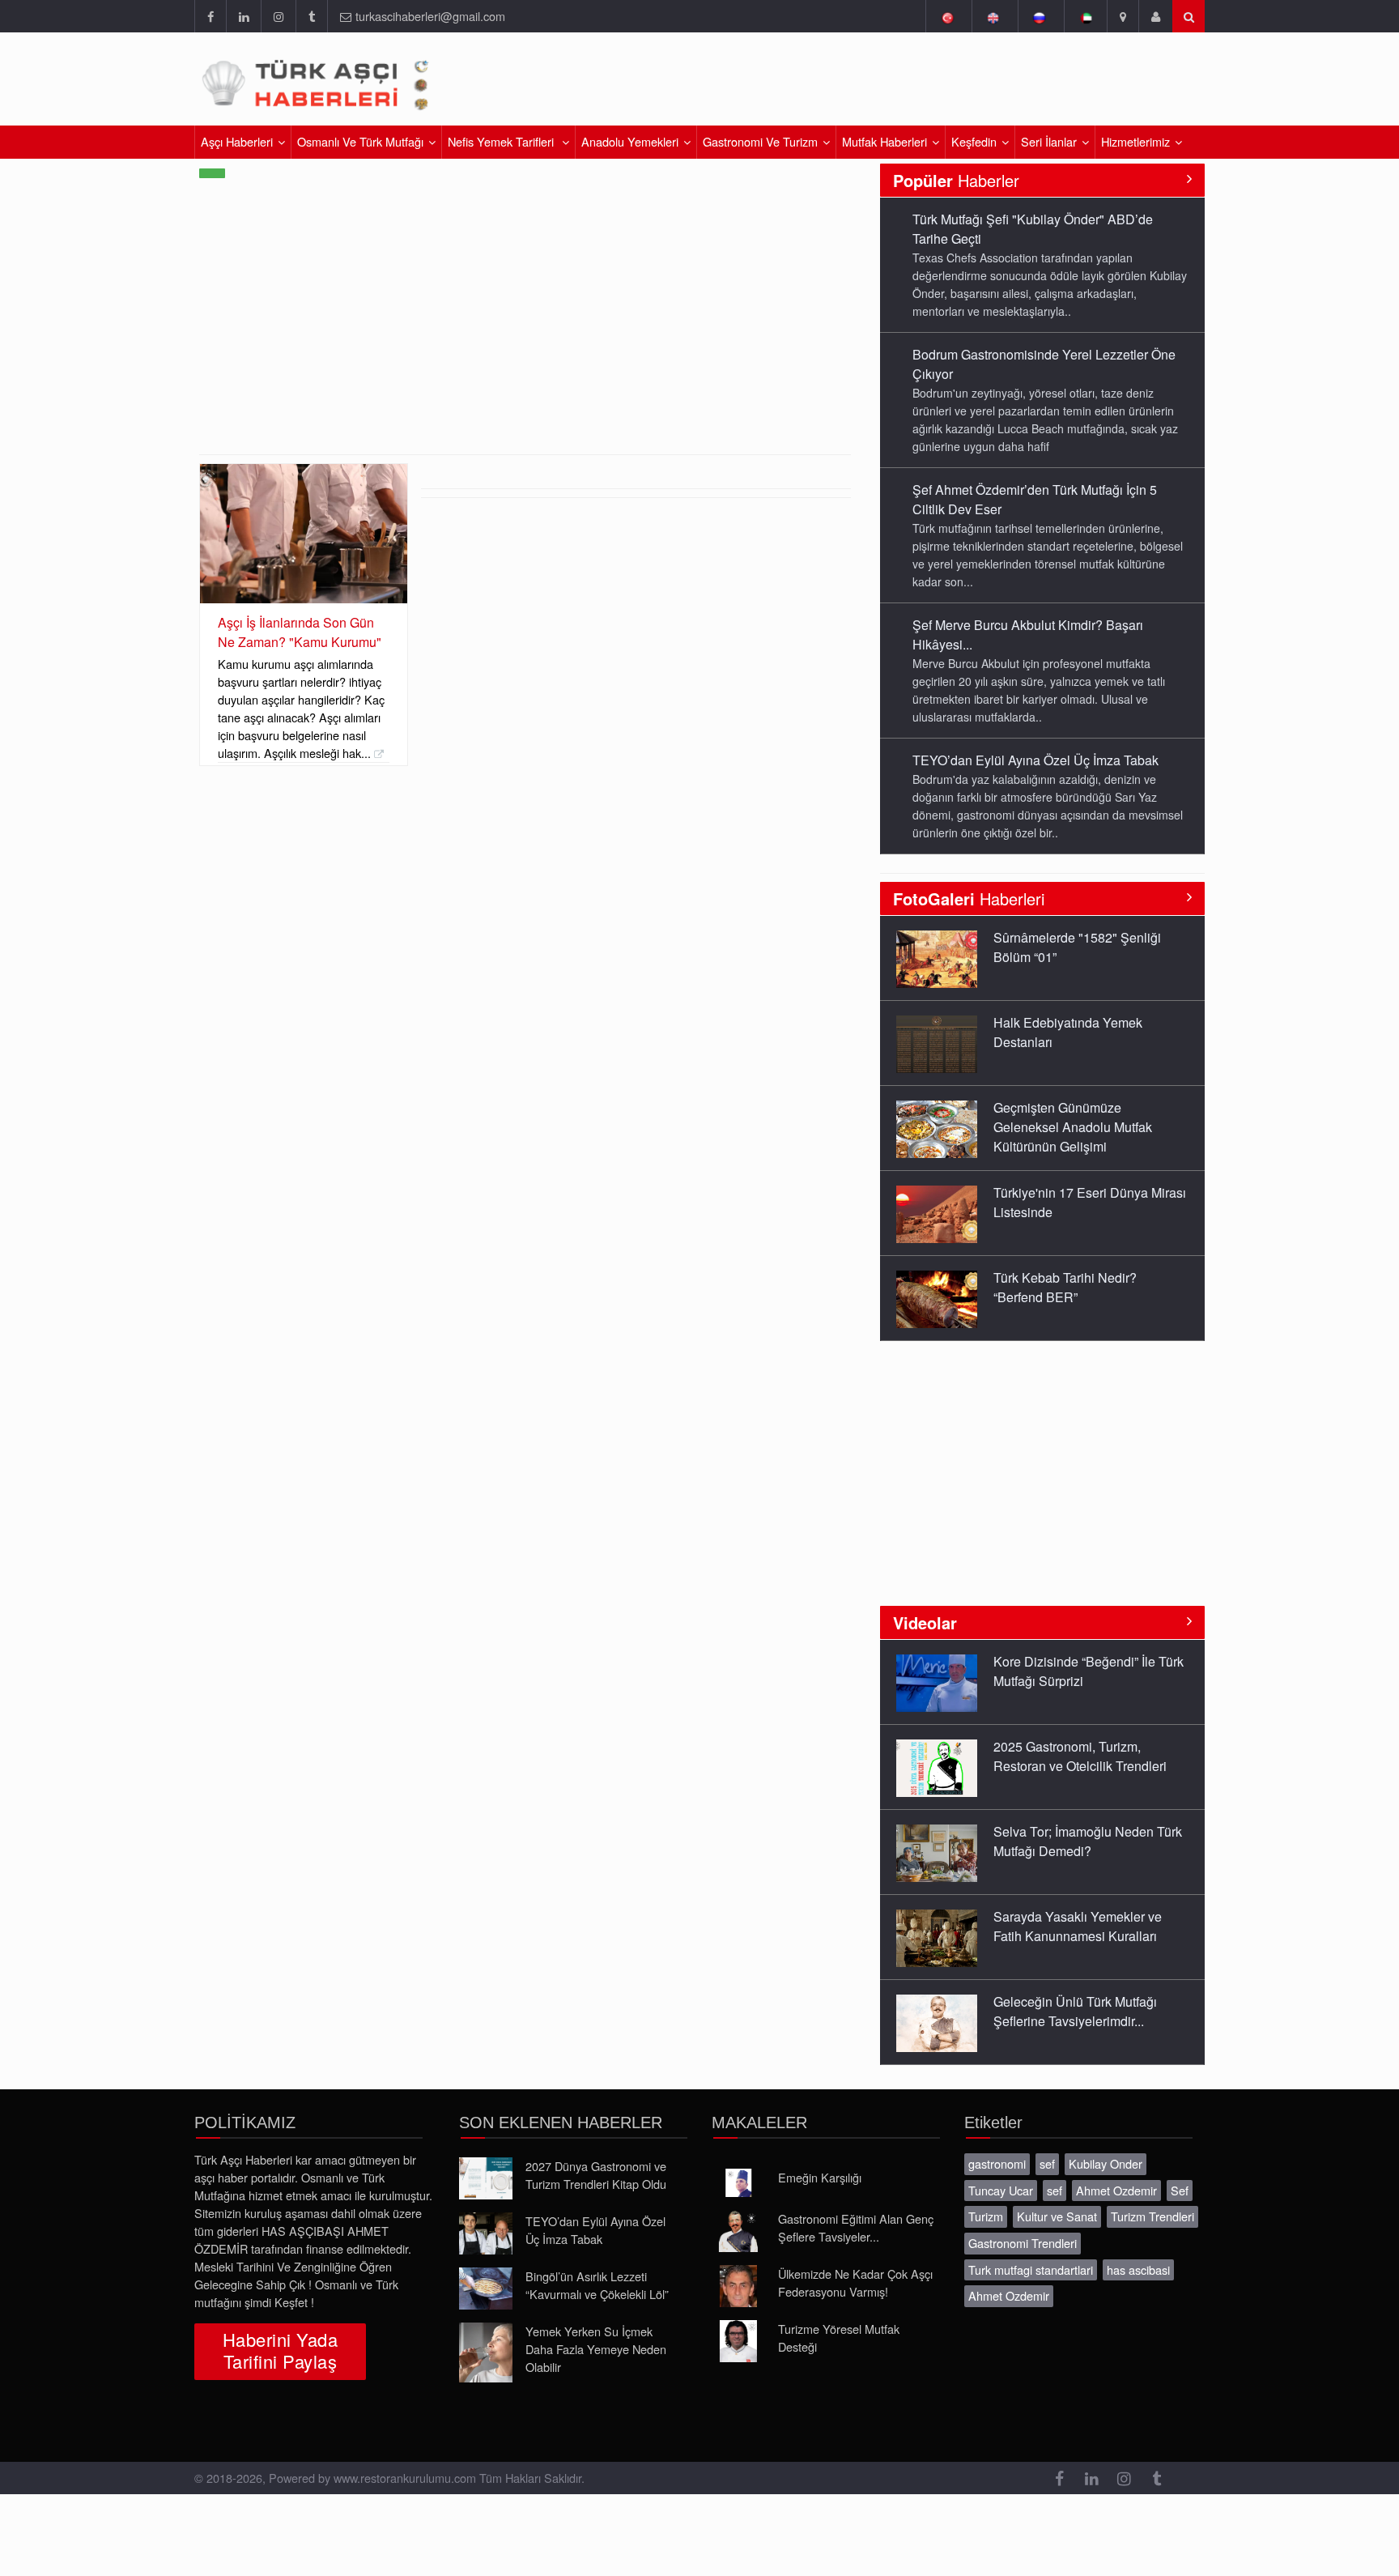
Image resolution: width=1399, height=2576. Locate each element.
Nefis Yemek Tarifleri (502, 141)
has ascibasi (1138, 2269)
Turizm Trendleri (1152, 2216)
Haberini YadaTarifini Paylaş (280, 2350)
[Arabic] (1085, 16)
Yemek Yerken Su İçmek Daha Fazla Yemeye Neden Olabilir (596, 2349)
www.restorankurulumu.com (405, 2478)
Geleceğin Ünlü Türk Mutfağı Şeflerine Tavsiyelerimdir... (1075, 2011)
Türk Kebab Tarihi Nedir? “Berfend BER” (1065, 1287)
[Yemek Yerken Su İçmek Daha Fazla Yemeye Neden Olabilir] (486, 2352)
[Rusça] (1039, 16)
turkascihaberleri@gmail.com (430, 16)
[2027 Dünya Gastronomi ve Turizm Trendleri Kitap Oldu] (486, 2178)
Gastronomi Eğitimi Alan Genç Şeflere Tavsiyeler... (856, 2227)
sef (1047, 2163)
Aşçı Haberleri (237, 141)
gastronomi (997, 2163)
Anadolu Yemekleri (630, 141)
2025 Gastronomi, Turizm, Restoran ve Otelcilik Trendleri (1080, 1756)
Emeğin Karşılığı (820, 2177)
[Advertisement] (1014, 85)
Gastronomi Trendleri (1023, 2243)
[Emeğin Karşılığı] (738, 2183)
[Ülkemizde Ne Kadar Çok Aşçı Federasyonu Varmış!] (738, 2286)
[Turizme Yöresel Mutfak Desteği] (738, 2341)
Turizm (986, 2216)
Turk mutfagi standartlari (1031, 2269)
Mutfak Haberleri (884, 141)
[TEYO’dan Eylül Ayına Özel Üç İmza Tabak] (486, 2233)
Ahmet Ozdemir (1116, 2190)
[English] (993, 16)
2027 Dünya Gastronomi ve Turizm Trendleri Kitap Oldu (596, 2175)
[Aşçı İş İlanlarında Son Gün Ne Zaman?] (304, 533)
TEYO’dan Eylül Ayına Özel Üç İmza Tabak (1035, 760)
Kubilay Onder (1106, 2163)
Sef (1180, 2190)
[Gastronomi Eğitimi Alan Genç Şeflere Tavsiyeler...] (738, 2231)
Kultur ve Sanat (1057, 2216)
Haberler (956, 180)
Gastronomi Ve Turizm (760, 141)
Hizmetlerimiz (1135, 141)
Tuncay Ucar (1001, 2190)
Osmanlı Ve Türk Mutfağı (360, 141)
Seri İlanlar (1049, 141)
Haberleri (969, 898)
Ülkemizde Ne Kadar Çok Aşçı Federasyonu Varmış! (855, 2282)
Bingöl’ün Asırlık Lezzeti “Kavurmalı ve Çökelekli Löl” (597, 2285)
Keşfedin (974, 141)
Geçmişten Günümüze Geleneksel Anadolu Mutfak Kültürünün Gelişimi (1073, 1127)
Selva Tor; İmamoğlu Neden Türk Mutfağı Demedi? (1088, 1841)
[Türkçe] (947, 16)
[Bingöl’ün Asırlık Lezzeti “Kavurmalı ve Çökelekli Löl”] (486, 2289)
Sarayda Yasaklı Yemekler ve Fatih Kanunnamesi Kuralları (1078, 1926)
